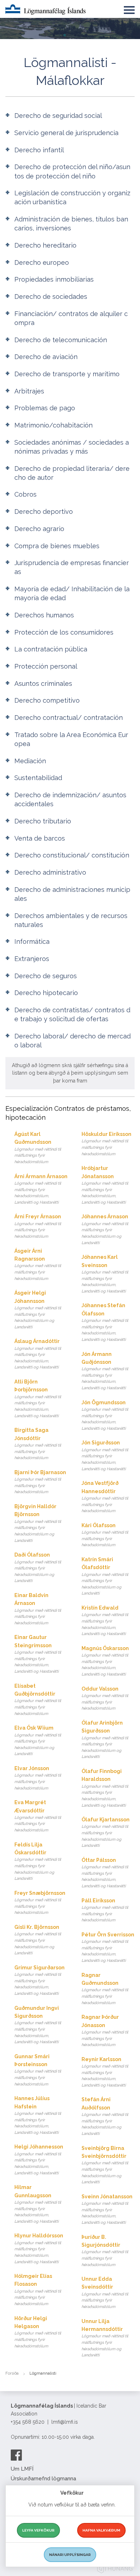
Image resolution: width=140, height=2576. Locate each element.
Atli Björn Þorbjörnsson (38, 1399)
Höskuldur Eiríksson (106, 1144)
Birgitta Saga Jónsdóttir (38, 1444)
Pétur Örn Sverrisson (108, 1947)
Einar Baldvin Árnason (38, 1609)
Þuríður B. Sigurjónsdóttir (105, 2251)
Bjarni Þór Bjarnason (40, 1482)
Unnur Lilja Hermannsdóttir (105, 2338)
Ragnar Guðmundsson (105, 1989)
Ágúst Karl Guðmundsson (38, 1148)
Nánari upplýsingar (70, 2555)
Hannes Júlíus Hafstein (38, 2115)
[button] (129, 9)
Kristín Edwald (105, 1621)
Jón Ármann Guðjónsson (105, 1371)
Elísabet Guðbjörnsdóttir (38, 1700)
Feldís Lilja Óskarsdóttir (38, 1861)
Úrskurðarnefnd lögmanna (43, 2479)
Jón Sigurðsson (105, 1455)
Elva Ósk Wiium (38, 1741)
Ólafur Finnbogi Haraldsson (105, 1788)
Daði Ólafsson (38, 1567)
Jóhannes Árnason (105, 1229)
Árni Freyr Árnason (38, 1226)
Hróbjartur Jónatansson (105, 1185)
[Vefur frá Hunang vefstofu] (115, 2570)
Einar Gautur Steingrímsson (38, 1654)
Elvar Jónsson (38, 1778)
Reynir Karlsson (105, 2072)
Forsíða (12, 2373)
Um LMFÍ (22, 2469)
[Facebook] (16, 2455)
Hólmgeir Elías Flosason (38, 2290)
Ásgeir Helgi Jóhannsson (38, 1310)
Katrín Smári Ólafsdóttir (105, 1576)
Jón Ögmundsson (105, 1415)
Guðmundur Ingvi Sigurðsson (38, 2025)
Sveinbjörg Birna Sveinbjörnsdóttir (105, 2165)
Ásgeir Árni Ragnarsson (38, 1265)
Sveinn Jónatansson (107, 2209)
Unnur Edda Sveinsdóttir (105, 2293)
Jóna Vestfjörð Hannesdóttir (105, 1497)
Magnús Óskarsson (105, 1661)
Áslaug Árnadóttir (38, 1354)
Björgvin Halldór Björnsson (38, 1523)
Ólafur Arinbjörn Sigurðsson (105, 1740)
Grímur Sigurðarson (39, 1980)
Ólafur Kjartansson (106, 1832)
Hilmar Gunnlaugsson (38, 2204)
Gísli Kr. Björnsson (38, 1940)
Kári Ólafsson (105, 1535)
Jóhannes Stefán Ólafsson (105, 1322)
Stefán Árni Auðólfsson (105, 2116)
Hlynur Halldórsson (39, 2248)
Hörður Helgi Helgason (38, 2332)
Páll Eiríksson (105, 1910)
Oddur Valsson (105, 1698)
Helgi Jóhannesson (39, 2159)
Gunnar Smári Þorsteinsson (38, 2070)
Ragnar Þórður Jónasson (105, 2031)
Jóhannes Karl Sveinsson (105, 1274)
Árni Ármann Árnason (41, 1189)
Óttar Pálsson (105, 1873)
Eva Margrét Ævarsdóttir (38, 1816)
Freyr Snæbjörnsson (40, 1903)
